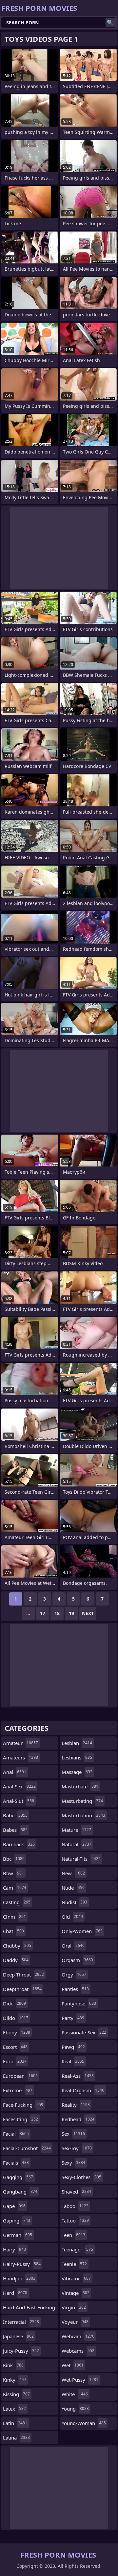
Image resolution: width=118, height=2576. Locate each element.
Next (88, 1613)
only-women (82, 1931)
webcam (78, 2336)
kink (13, 2365)
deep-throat (23, 1975)
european (20, 2076)
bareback (19, 1844)
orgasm (77, 1960)
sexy (73, 2163)
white (75, 2394)
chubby (17, 1946)
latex (14, 2409)
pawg (73, 2047)
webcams (78, 2351)
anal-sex (19, 1786)
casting (17, 1902)
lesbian (77, 1743)
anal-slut (19, 1801)
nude (73, 1888)
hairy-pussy (22, 2264)
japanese (18, 2336)
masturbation (83, 1815)
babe (15, 1815)
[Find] (110, 22)
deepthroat (22, 1989)
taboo (75, 2206)
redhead (78, 2119)
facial (16, 2134)
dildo (16, 2018)
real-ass (78, 2076)
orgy (74, 1975)
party (73, 2018)
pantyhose (79, 2003)
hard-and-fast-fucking (29, 2309)
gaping (17, 2220)
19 (71, 1613)
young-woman (84, 2423)
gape (14, 2206)
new (73, 1873)
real (73, 2061)
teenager (77, 2249)
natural (77, 1844)
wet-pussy (80, 2380)
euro (15, 2061)
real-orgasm (83, 2090)
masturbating (82, 1801)
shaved (76, 2192)
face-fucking (23, 2105)
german (18, 2235)
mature (76, 1830)
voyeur (75, 2322)
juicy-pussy (21, 2351)
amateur (20, 1743)
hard (15, 2293)
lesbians (77, 1757)
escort (15, 2047)
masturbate (80, 1786)
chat (13, 1931)
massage (77, 1772)
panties (75, 1989)
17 (43, 1613)
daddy (16, 1960)
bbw (13, 1873)
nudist (74, 1902)
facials (16, 2163)
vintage (76, 2293)
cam (15, 1888)
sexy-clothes (81, 2177)
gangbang (20, 2192)
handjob (19, 2278)
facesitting (20, 2119)
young (75, 2409)
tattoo (75, 2220)
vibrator (76, 2278)
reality (76, 2105)
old (72, 1917)
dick (14, 2003)
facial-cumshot (27, 2148)
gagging (18, 2177)
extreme (18, 2090)
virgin (74, 2307)
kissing (16, 2394)
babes (15, 1830)
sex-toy (77, 2148)
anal (15, 1772)
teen (73, 2235)
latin (15, 2423)
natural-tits (81, 1859)
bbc (14, 1859)
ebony (17, 2032)
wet (73, 2365)
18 (57, 1613)
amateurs (20, 1757)
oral (73, 1946)
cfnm (14, 1917)
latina (16, 2438)
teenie (74, 2264)
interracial (21, 2322)
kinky (15, 2380)
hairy (14, 2249)
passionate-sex (84, 2032)
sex (73, 2134)
